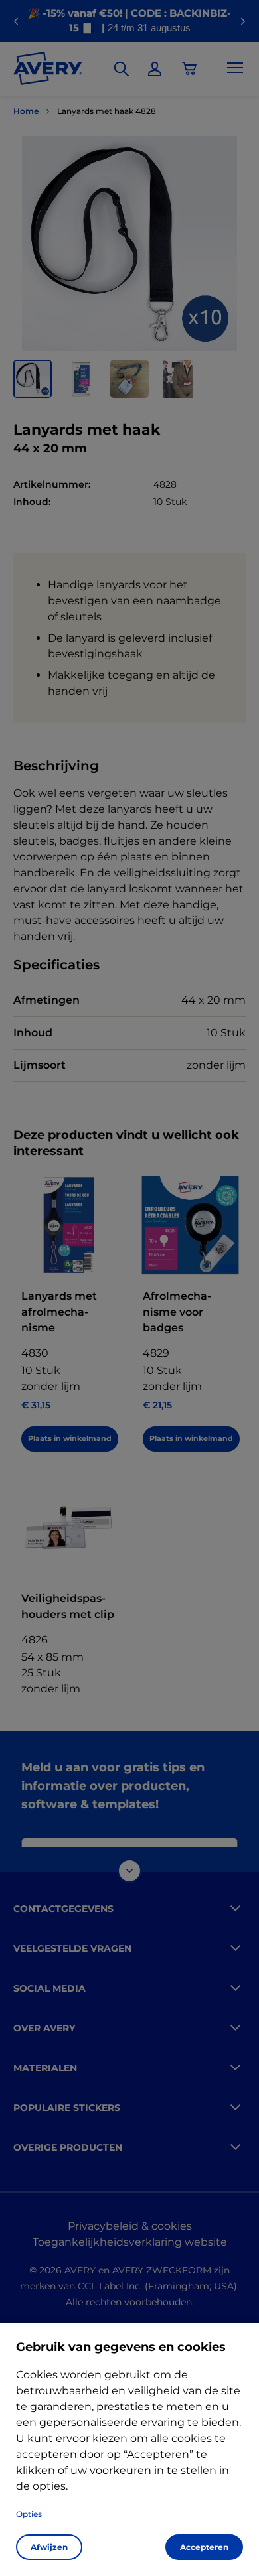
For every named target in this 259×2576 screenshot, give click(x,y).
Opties (29, 2514)
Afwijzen (49, 2547)
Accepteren (204, 2547)
